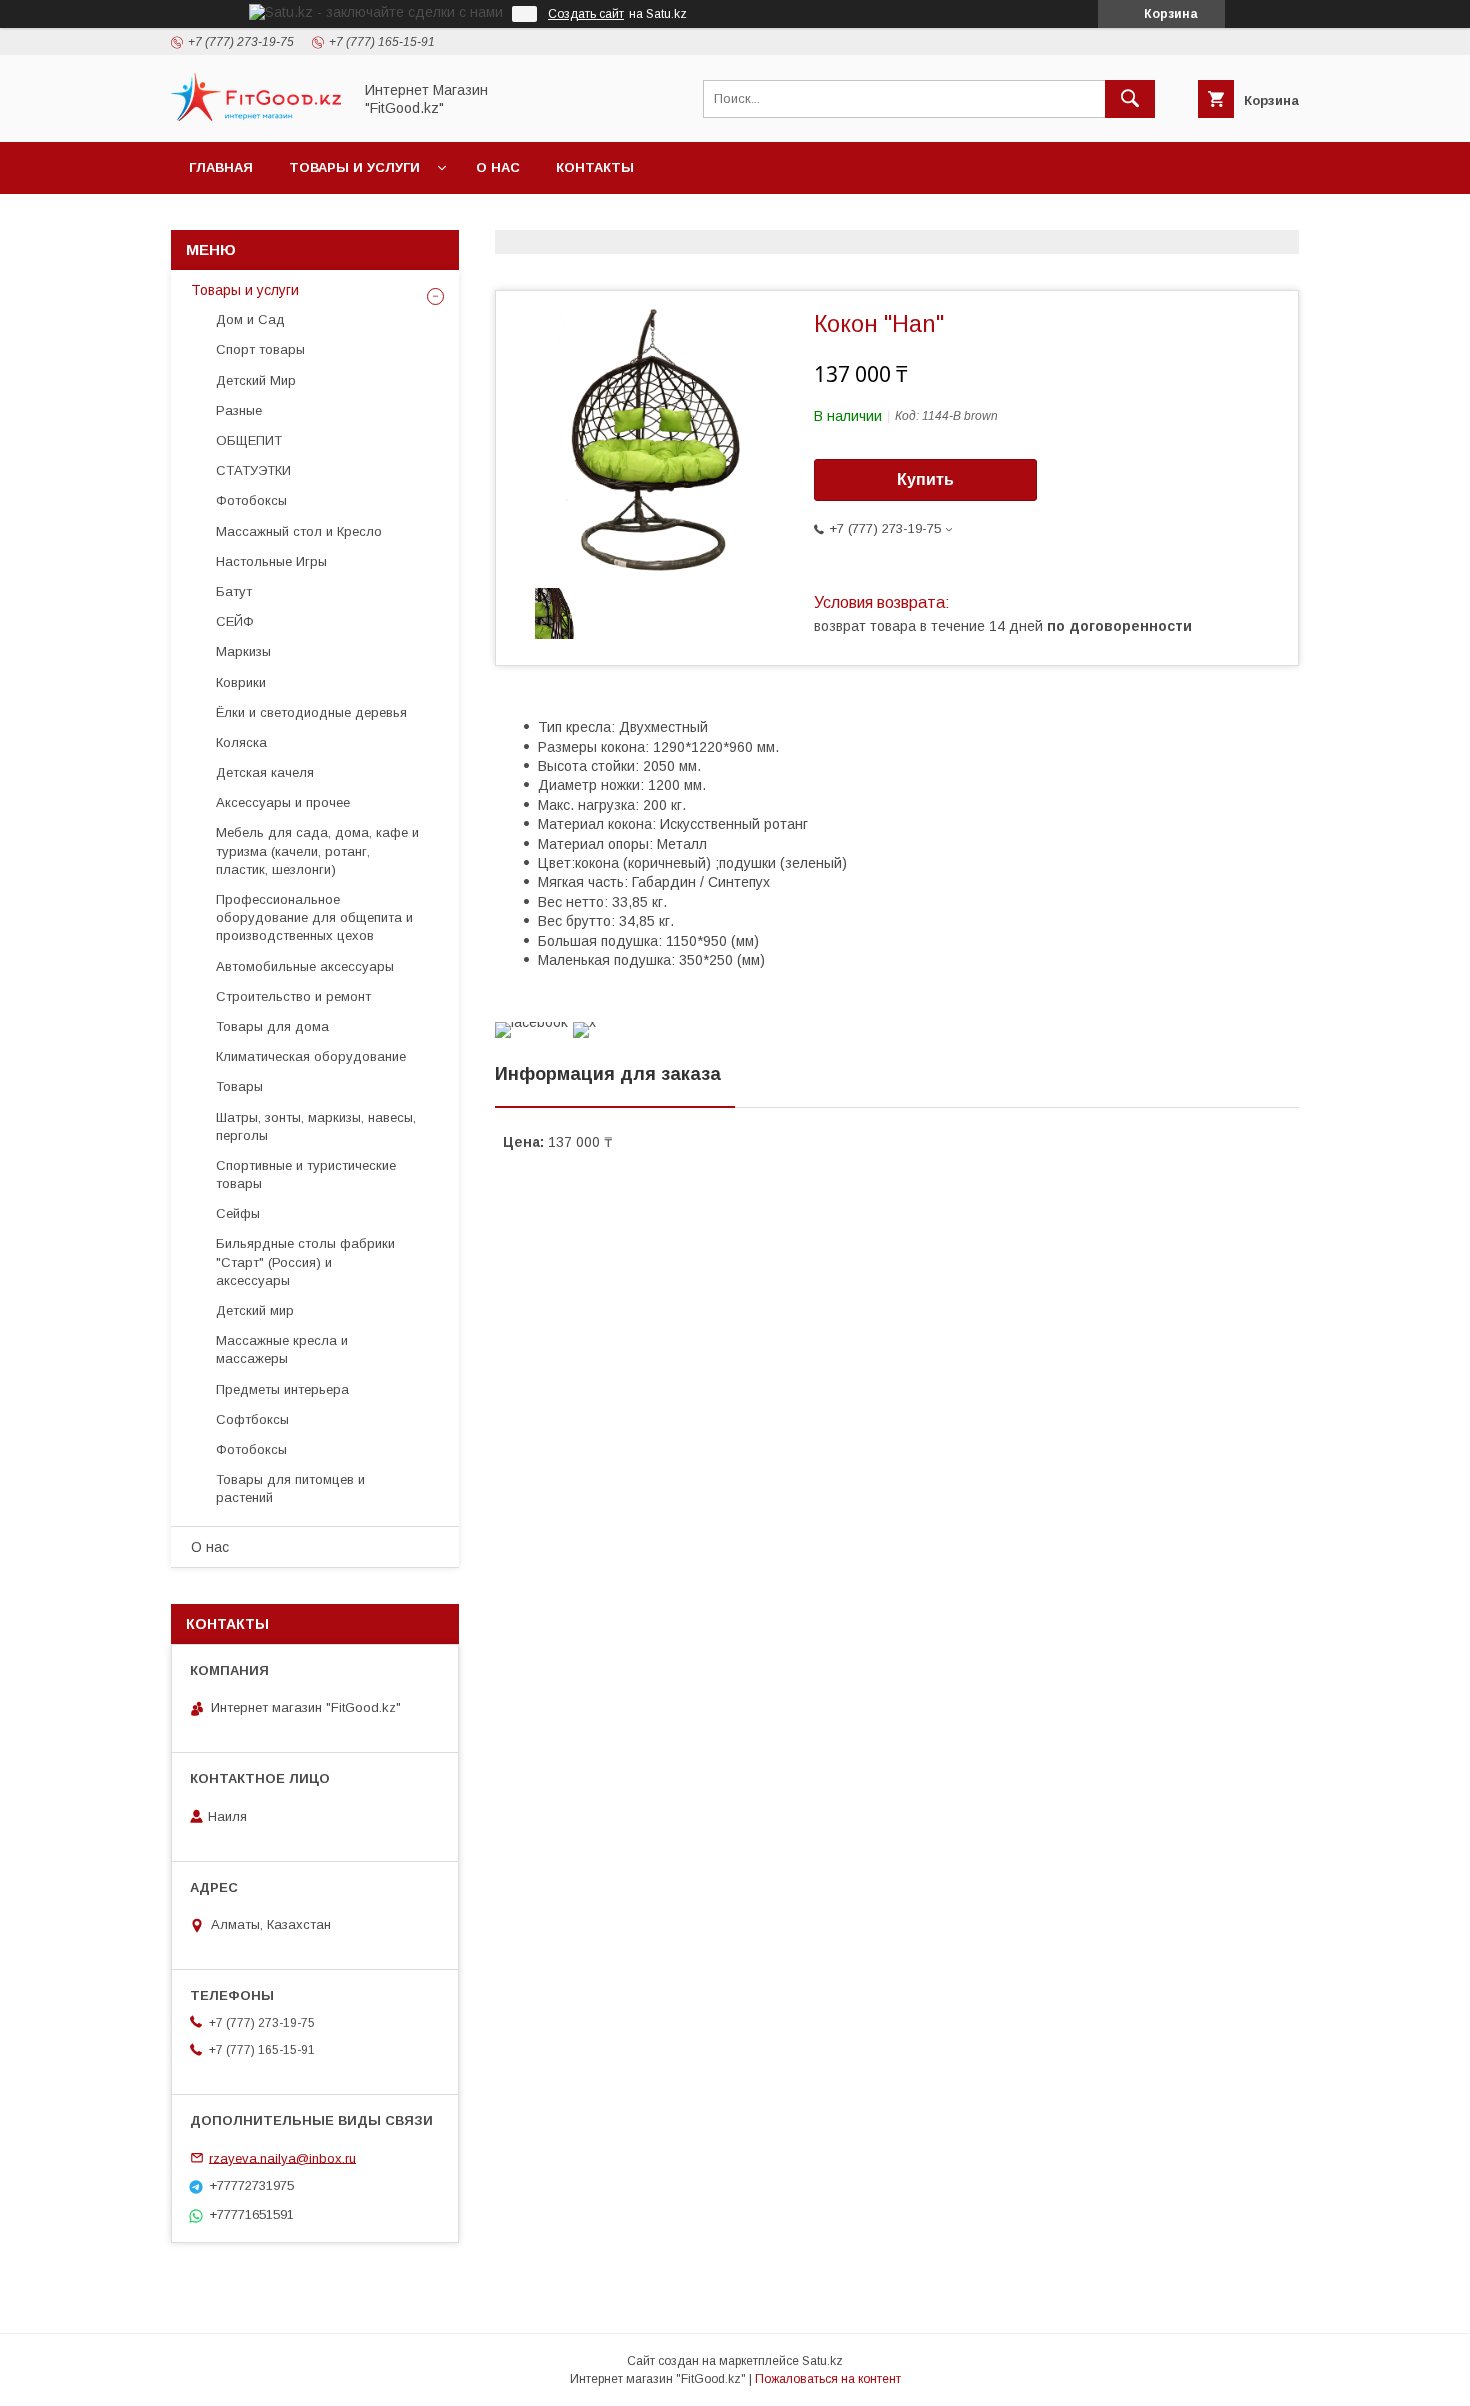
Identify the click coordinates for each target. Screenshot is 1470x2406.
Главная (221, 167)
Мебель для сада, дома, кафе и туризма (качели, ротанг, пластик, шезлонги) (317, 850)
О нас (498, 167)
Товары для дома (272, 1026)
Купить (925, 479)
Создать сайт (586, 14)
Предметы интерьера (282, 1389)
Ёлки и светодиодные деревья (311, 712)
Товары (239, 1086)
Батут (234, 591)
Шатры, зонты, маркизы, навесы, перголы (316, 1126)
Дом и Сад (250, 319)
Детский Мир (256, 380)
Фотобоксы (251, 500)
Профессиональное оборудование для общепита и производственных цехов (314, 917)
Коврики (241, 682)
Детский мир (255, 1310)
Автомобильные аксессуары (305, 966)
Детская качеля (265, 772)
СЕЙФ (235, 621)
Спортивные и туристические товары (306, 1174)
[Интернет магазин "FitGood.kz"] (256, 116)
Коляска (241, 742)
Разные (239, 410)
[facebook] (531, 1022)
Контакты (595, 167)
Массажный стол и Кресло (299, 531)
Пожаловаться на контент (828, 2379)
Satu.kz (822, 2361)
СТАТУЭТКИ (253, 470)
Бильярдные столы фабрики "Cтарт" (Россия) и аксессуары (305, 1261)
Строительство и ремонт (293, 996)
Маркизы (243, 651)
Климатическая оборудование (311, 1056)
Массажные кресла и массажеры (282, 1349)
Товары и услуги (354, 167)
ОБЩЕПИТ (249, 440)
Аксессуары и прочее (283, 802)
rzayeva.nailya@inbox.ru (282, 2157)
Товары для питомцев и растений (290, 1488)
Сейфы (238, 1213)
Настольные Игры (271, 561)
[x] (584, 1022)
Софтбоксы (252, 1419)
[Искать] (1130, 99)
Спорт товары (260, 349)
